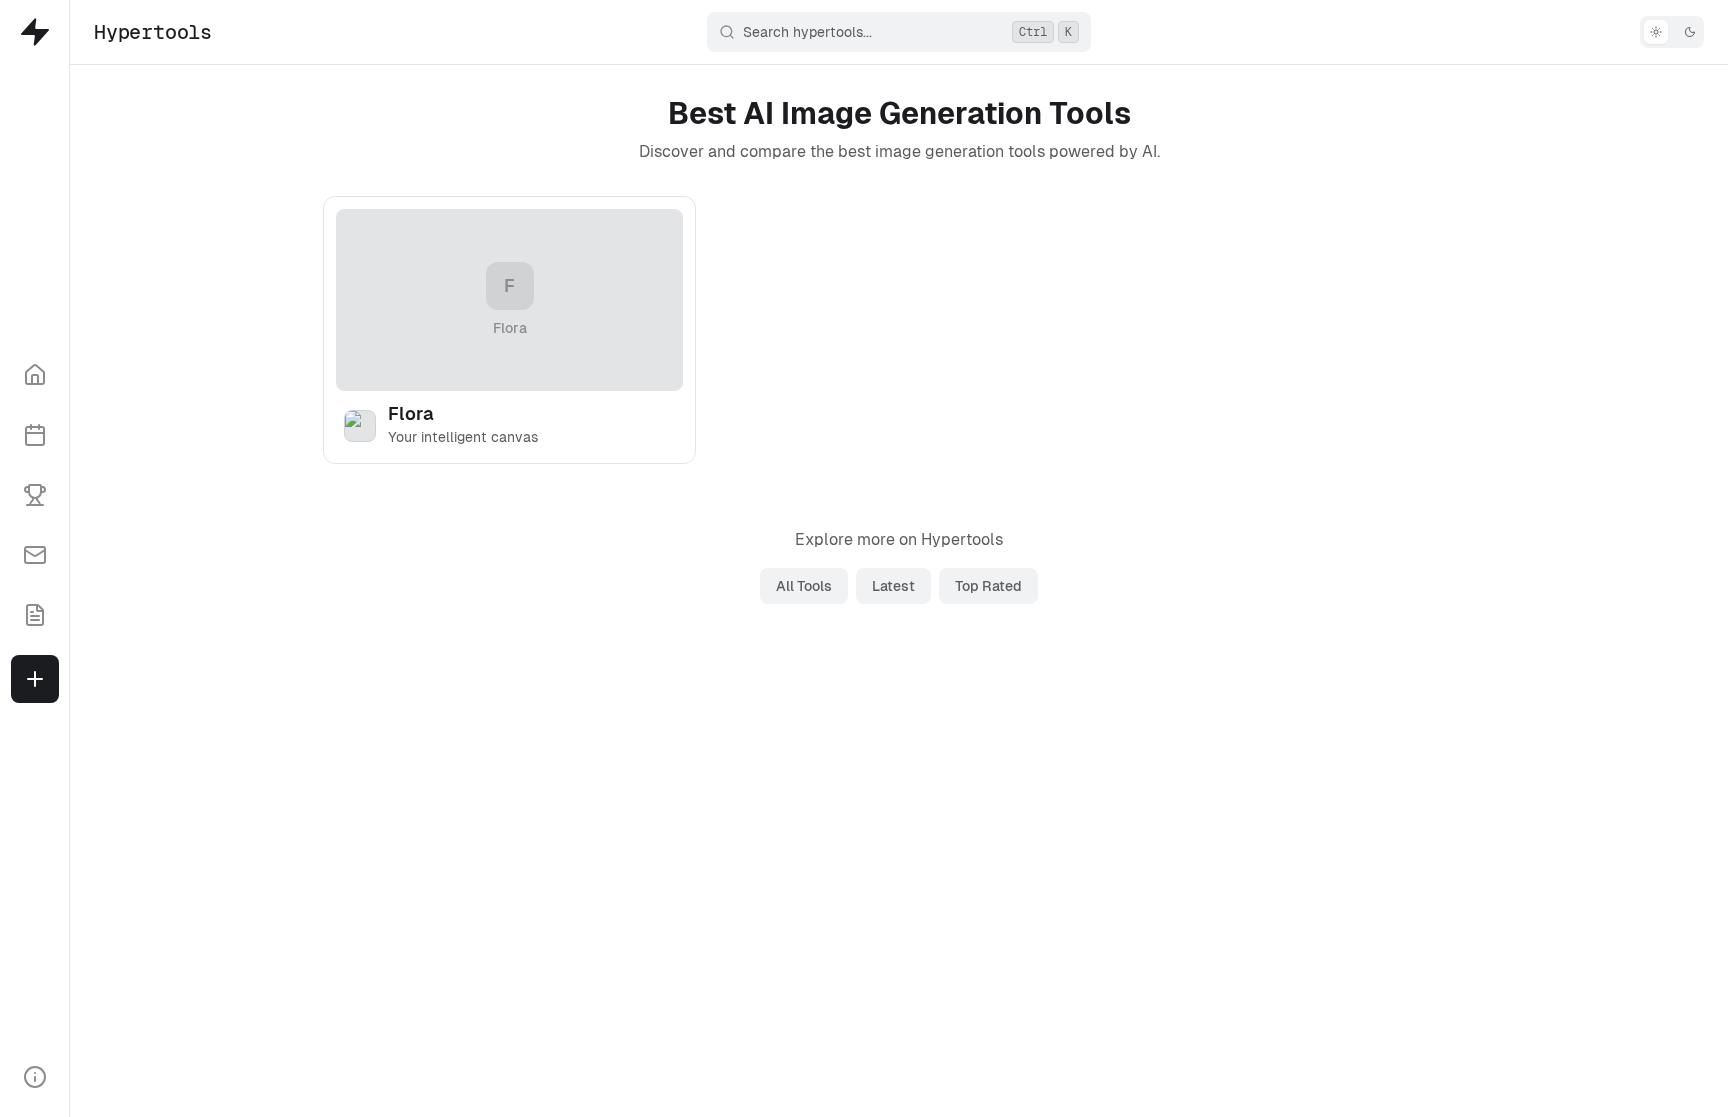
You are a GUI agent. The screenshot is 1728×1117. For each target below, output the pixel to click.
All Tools (804, 586)
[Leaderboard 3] (35, 495)
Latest (893, 586)
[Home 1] (35, 375)
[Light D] (1672, 32)
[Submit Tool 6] (35, 679)
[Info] (35, 1077)
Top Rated (988, 586)
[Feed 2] (35, 435)
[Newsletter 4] (35, 555)
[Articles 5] (35, 615)
